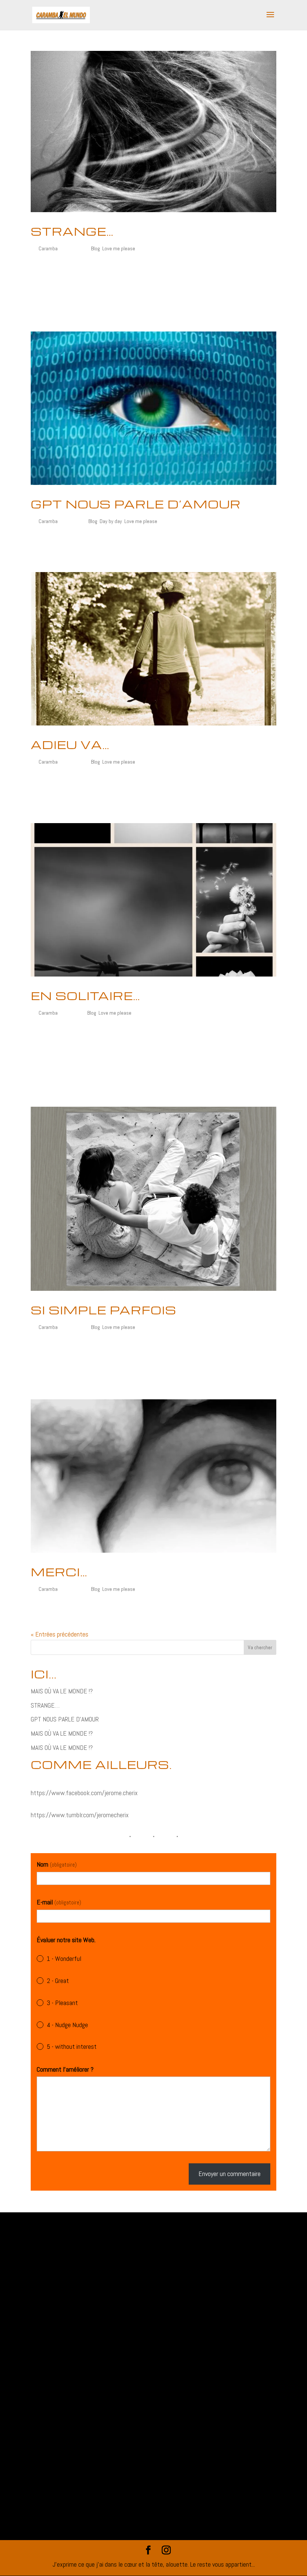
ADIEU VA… (70, 745)
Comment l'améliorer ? (65, 2069)
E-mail (59, 1902)
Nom (57, 1864)
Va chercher (260, 1647)
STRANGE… (72, 231)
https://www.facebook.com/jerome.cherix (84, 1793)
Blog (95, 248)
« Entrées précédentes (60, 1634)
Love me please (119, 248)
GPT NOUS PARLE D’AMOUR (136, 504)
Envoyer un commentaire (230, 2174)
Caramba (48, 248)
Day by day (111, 521)
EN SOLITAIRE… (85, 996)
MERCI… (59, 1572)
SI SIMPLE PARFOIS (104, 1310)
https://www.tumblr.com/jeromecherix (80, 1815)
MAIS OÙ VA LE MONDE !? (62, 1691)
